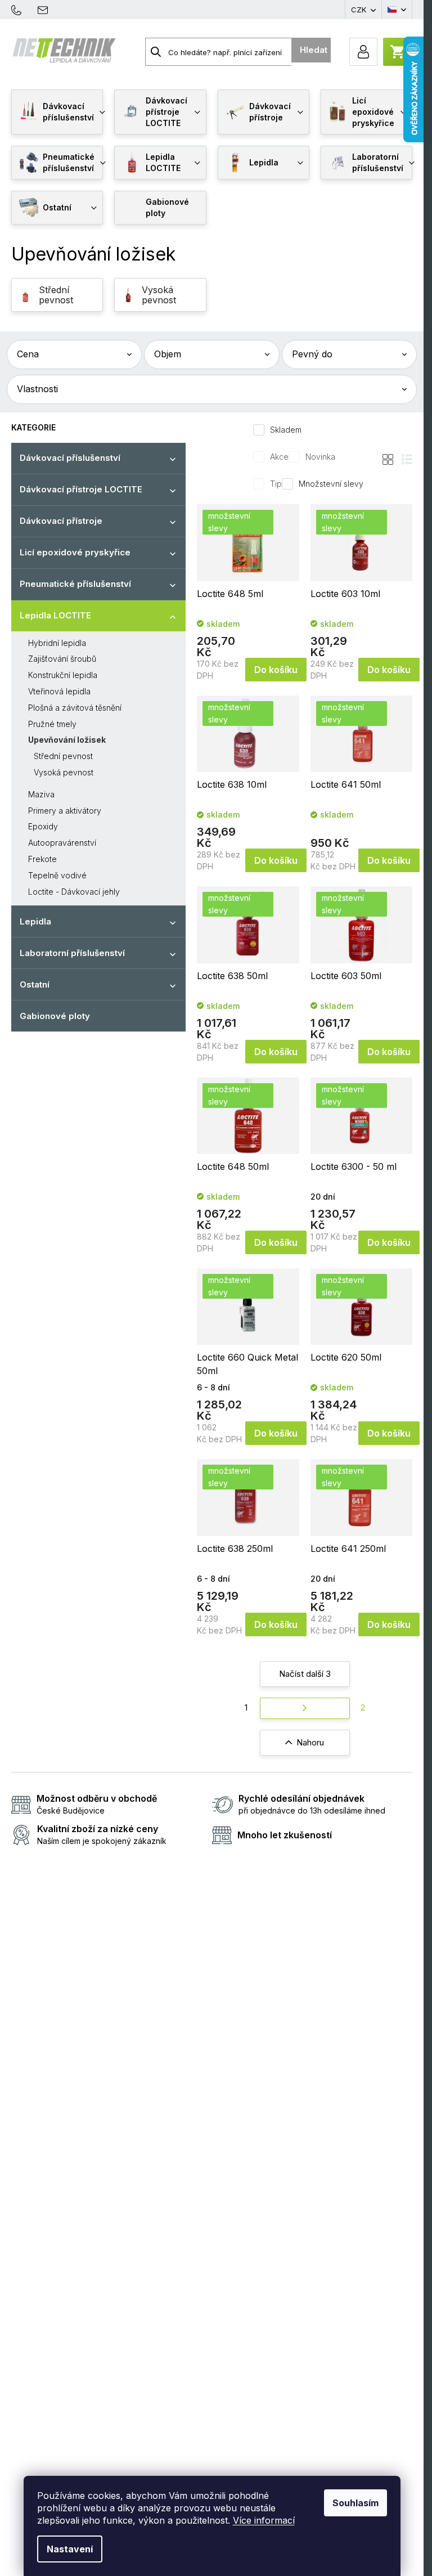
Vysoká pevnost (64, 772)
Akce (279, 457)
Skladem (286, 430)
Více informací (264, 2520)
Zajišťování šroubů (62, 659)
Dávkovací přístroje (61, 521)
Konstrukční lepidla (63, 675)
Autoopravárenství (62, 843)
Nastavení (70, 2549)
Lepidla (35, 921)
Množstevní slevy (331, 484)
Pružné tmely (52, 724)
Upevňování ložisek (67, 740)
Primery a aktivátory (65, 811)
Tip (276, 484)
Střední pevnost (63, 756)
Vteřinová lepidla (59, 691)
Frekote (42, 859)
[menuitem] (57, 112)
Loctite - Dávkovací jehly (74, 892)
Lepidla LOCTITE (55, 615)
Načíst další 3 (305, 1674)
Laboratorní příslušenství (72, 953)
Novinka (320, 457)
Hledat (314, 50)
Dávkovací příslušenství (70, 458)
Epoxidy (43, 826)
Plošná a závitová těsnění (75, 708)
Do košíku (276, 670)
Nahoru (310, 1742)
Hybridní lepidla (57, 643)
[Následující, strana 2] (305, 1709)
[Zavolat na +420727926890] (22, 9)
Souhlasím (355, 2503)
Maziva (41, 794)
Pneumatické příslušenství (75, 584)
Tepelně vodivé (57, 875)
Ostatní (35, 984)
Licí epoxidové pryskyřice (75, 552)
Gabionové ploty (55, 1016)
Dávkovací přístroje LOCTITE (81, 489)
